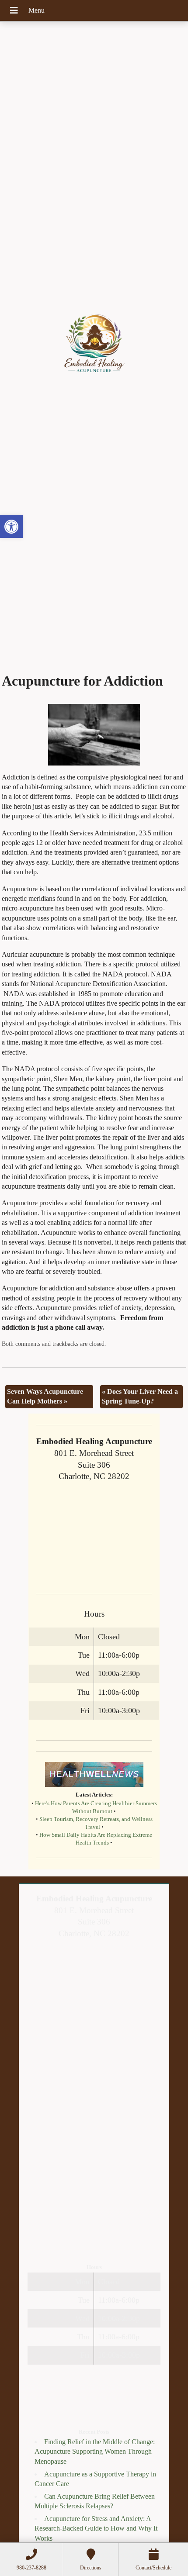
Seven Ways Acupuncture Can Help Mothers (45, 1396)
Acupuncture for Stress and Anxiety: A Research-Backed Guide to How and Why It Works (96, 2528)
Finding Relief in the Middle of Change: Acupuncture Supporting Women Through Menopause (95, 2452)
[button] (11, 527)
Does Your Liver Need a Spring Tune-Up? (140, 1396)
